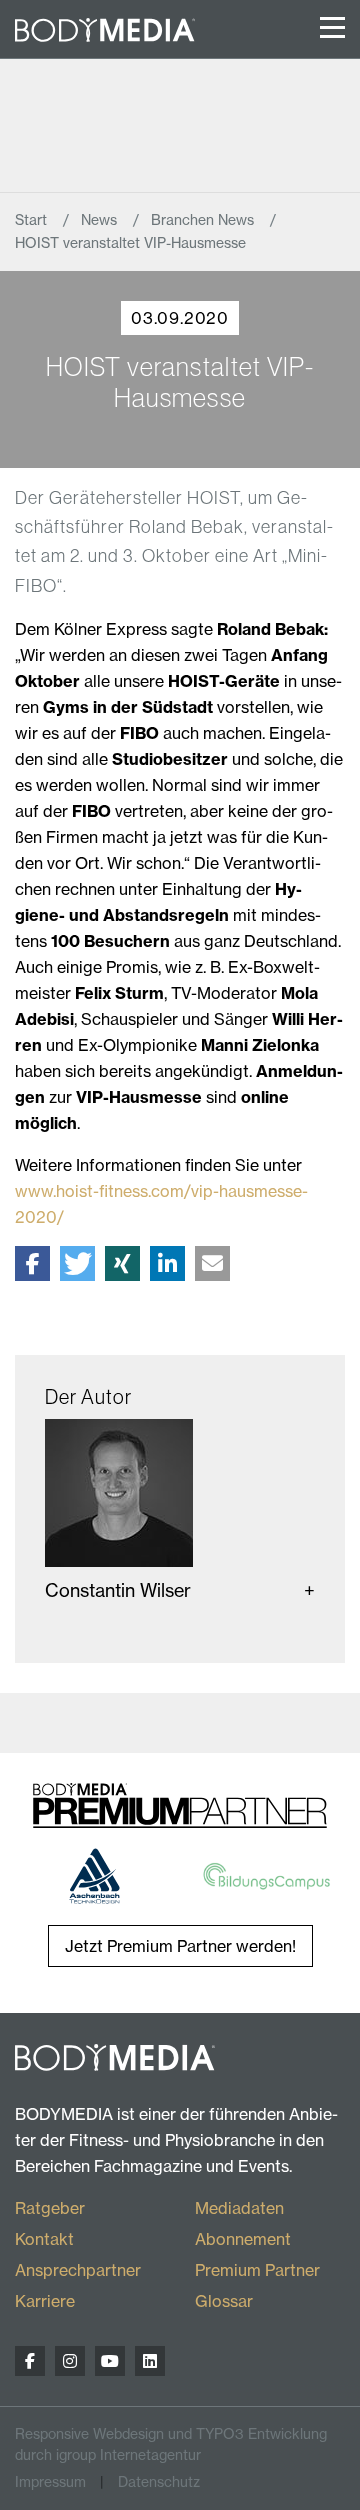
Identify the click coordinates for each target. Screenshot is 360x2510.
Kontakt (44, 2239)
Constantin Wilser (118, 1590)
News (101, 220)
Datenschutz (159, 2482)
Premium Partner (257, 2270)
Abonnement (243, 2239)
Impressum (50, 2482)
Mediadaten (239, 2208)
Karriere (45, 2301)
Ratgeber (50, 2208)
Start (33, 220)
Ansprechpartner (78, 2270)
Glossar (224, 2301)
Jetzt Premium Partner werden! (180, 1946)
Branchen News (204, 220)
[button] (32, 1263)
